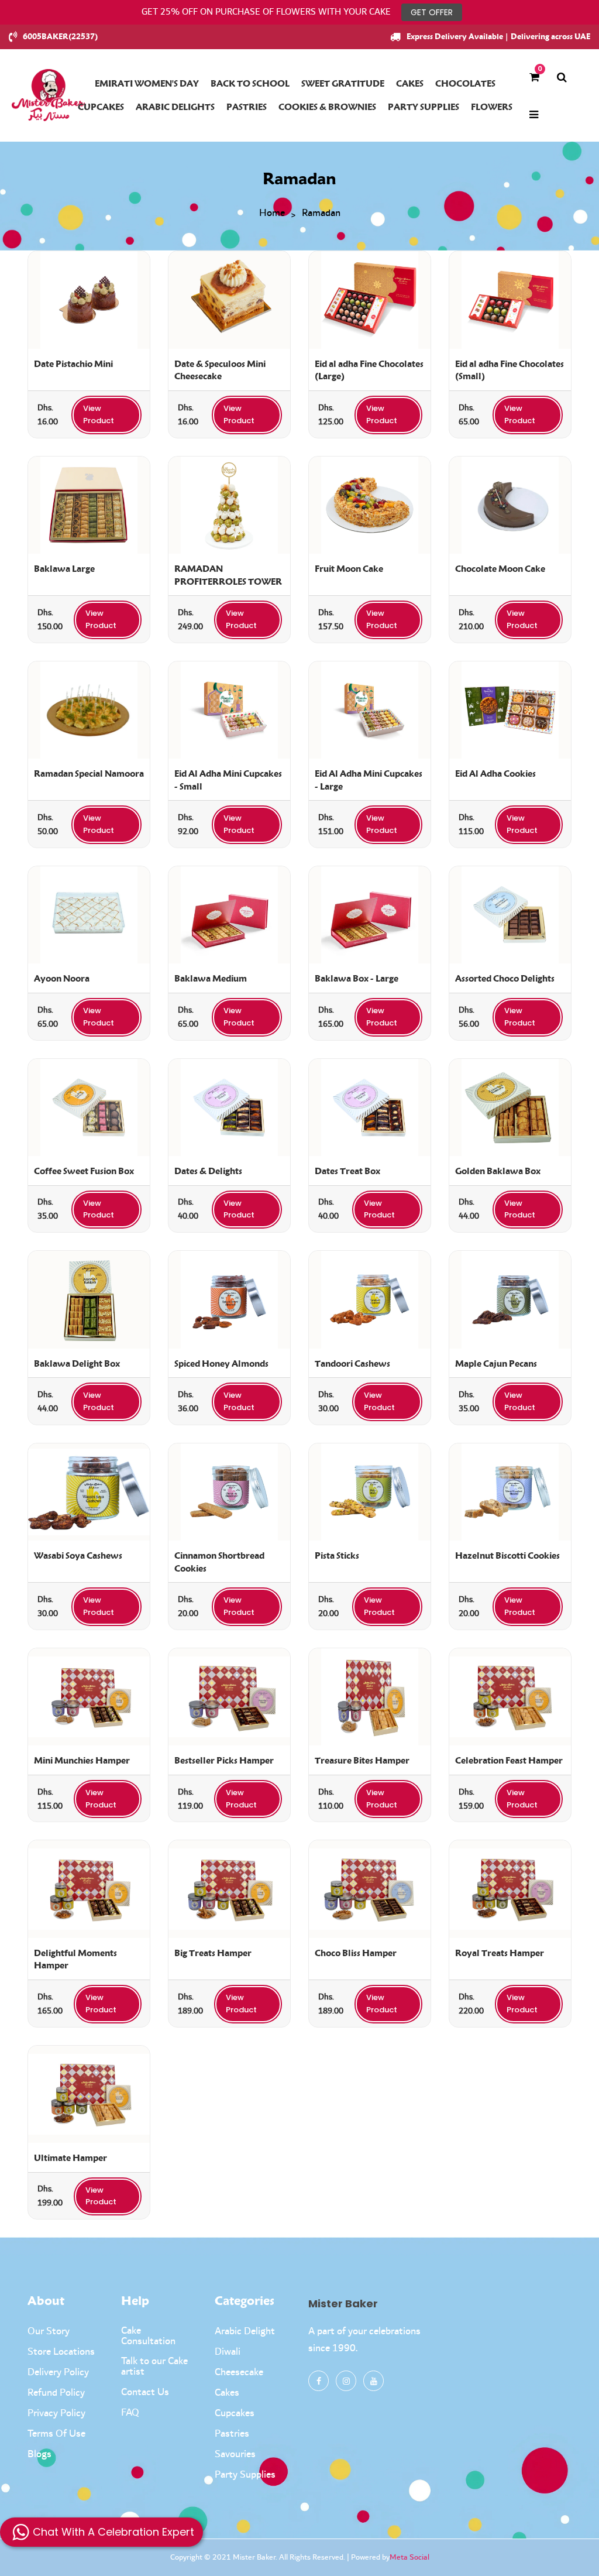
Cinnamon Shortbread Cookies (219, 1562)
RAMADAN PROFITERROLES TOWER (228, 575)
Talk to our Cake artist (154, 2366)
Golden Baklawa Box (498, 1171)
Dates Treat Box (347, 1171)
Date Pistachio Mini (73, 364)
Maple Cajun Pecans (496, 1364)
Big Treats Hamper (213, 1953)
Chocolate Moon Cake (500, 569)
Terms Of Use (56, 2434)
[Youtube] (373, 2381)
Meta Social (409, 2557)
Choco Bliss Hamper (356, 1953)
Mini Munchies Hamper (82, 1761)
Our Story (49, 2331)
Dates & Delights (208, 1171)
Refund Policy (56, 2393)
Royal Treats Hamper (500, 1953)
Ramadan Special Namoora (89, 774)
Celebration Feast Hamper (509, 1761)
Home (272, 214)
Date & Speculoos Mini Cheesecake (220, 371)
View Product (99, 414)
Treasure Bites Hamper (362, 1761)
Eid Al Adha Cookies (495, 774)
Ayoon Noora (62, 979)
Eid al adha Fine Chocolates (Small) (510, 371)
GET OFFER (432, 12)
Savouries (235, 2454)
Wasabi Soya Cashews (78, 1556)
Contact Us (145, 2392)
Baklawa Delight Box (77, 1364)
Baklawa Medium (211, 979)
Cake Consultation (148, 2336)
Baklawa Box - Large (357, 979)
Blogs (39, 2454)
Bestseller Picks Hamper (224, 1761)
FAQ (130, 2413)
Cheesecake (239, 2372)
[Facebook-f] (319, 2381)
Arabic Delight (245, 2331)
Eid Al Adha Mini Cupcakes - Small (228, 780)
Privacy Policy (56, 2413)
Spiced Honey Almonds (221, 1364)
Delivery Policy (58, 2372)
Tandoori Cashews (352, 1364)
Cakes (227, 2393)
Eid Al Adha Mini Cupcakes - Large (369, 780)
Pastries (232, 2434)
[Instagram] (346, 2381)
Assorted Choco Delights (505, 979)
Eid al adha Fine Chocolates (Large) (369, 371)
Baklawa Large (64, 569)
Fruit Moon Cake (349, 569)
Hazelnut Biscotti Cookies (507, 1556)
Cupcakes (235, 2413)
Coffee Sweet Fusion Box (84, 1171)
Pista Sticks (337, 1556)
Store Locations (61, 2352)
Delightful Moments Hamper (75, 1960)
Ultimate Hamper (70, 2158)
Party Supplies (245, 2475)
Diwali (228, 2352)
